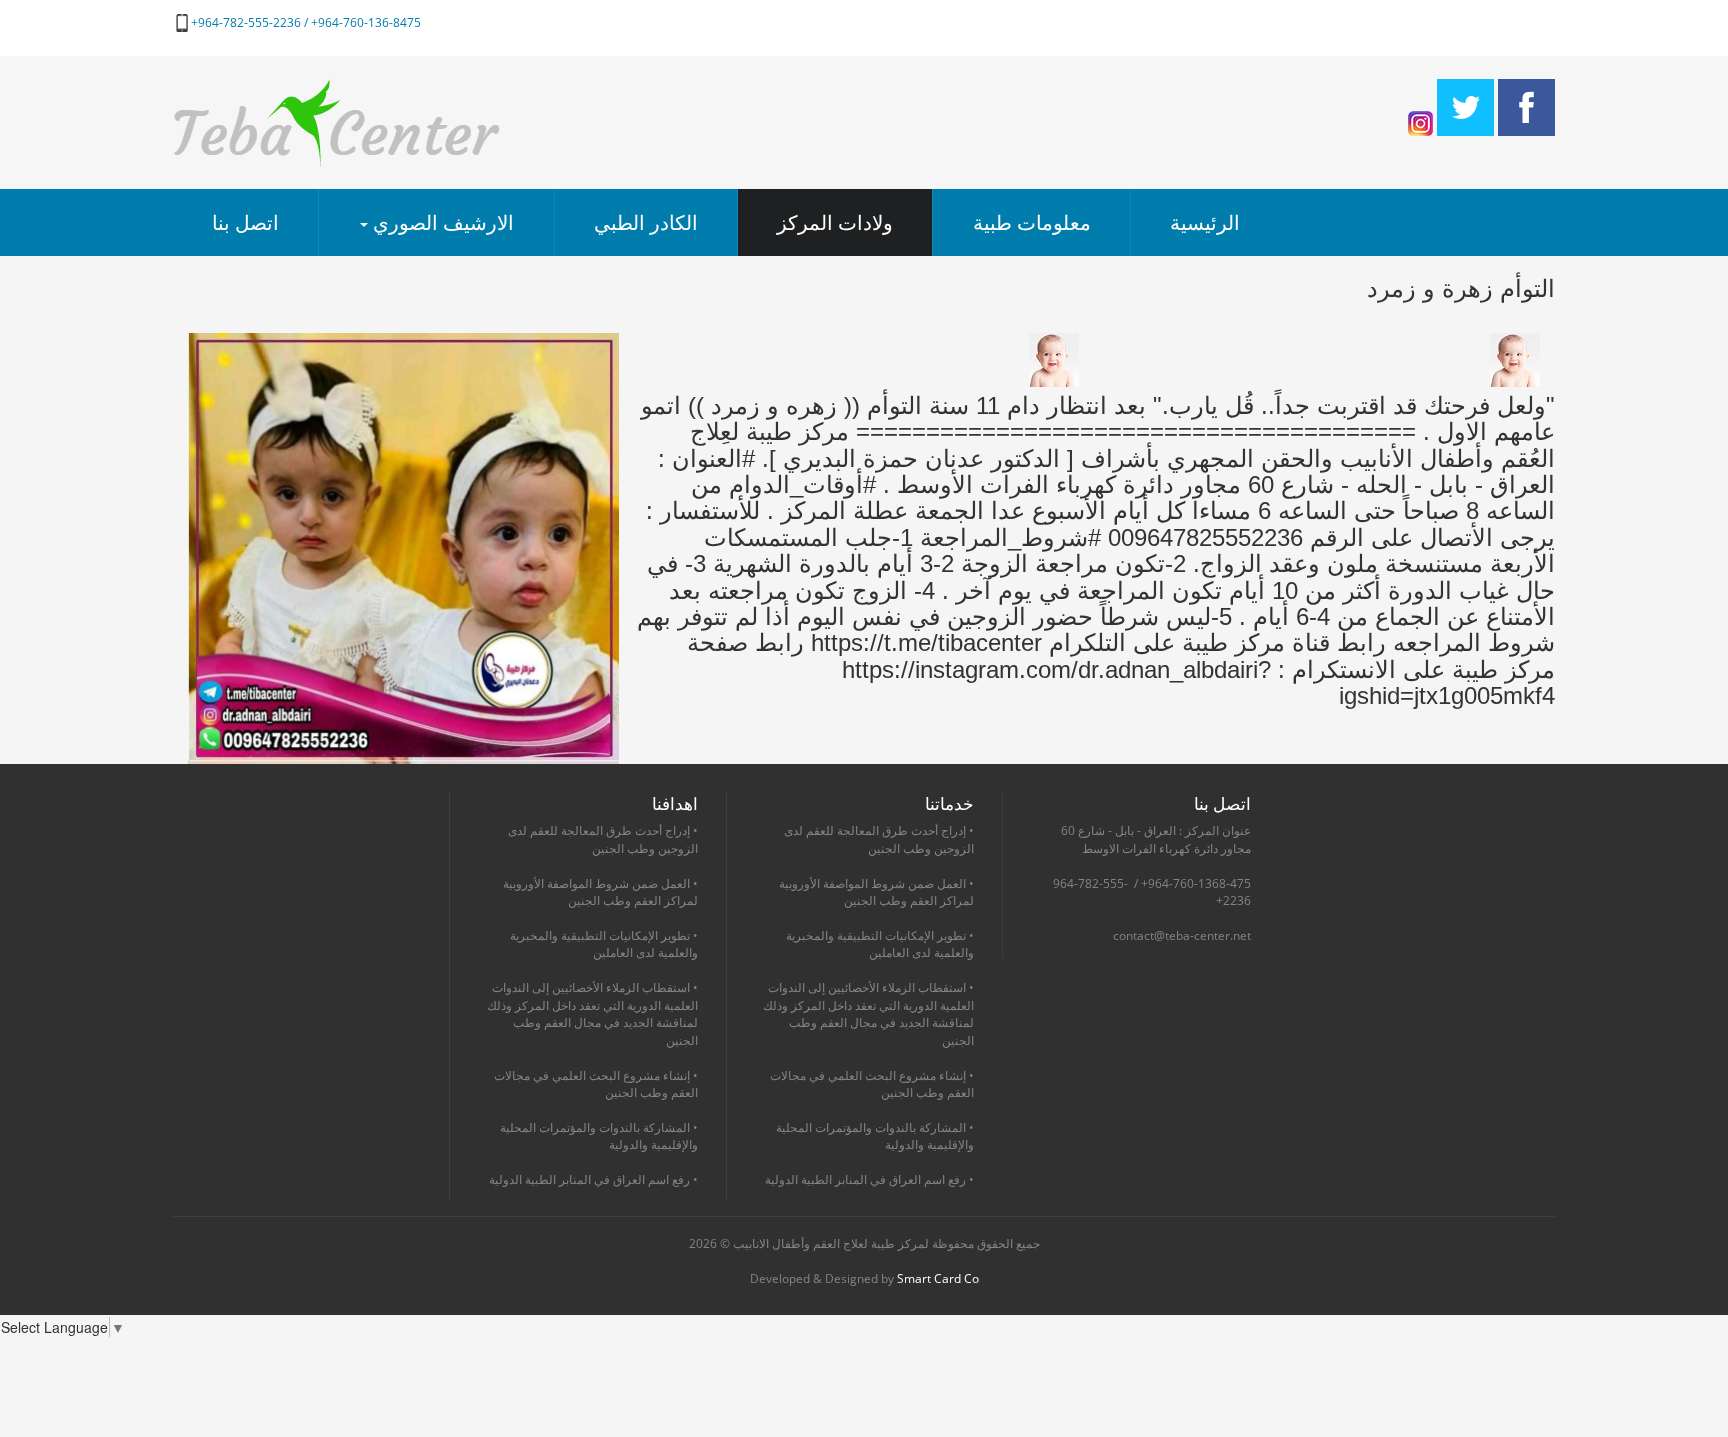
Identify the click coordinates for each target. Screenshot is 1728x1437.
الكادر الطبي (646, 222)
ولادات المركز (835, 222)
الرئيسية (1205, 222)
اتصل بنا (245, 222)
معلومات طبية (1032, 222)
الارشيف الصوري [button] (441, 222)
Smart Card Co (938, 1278)
